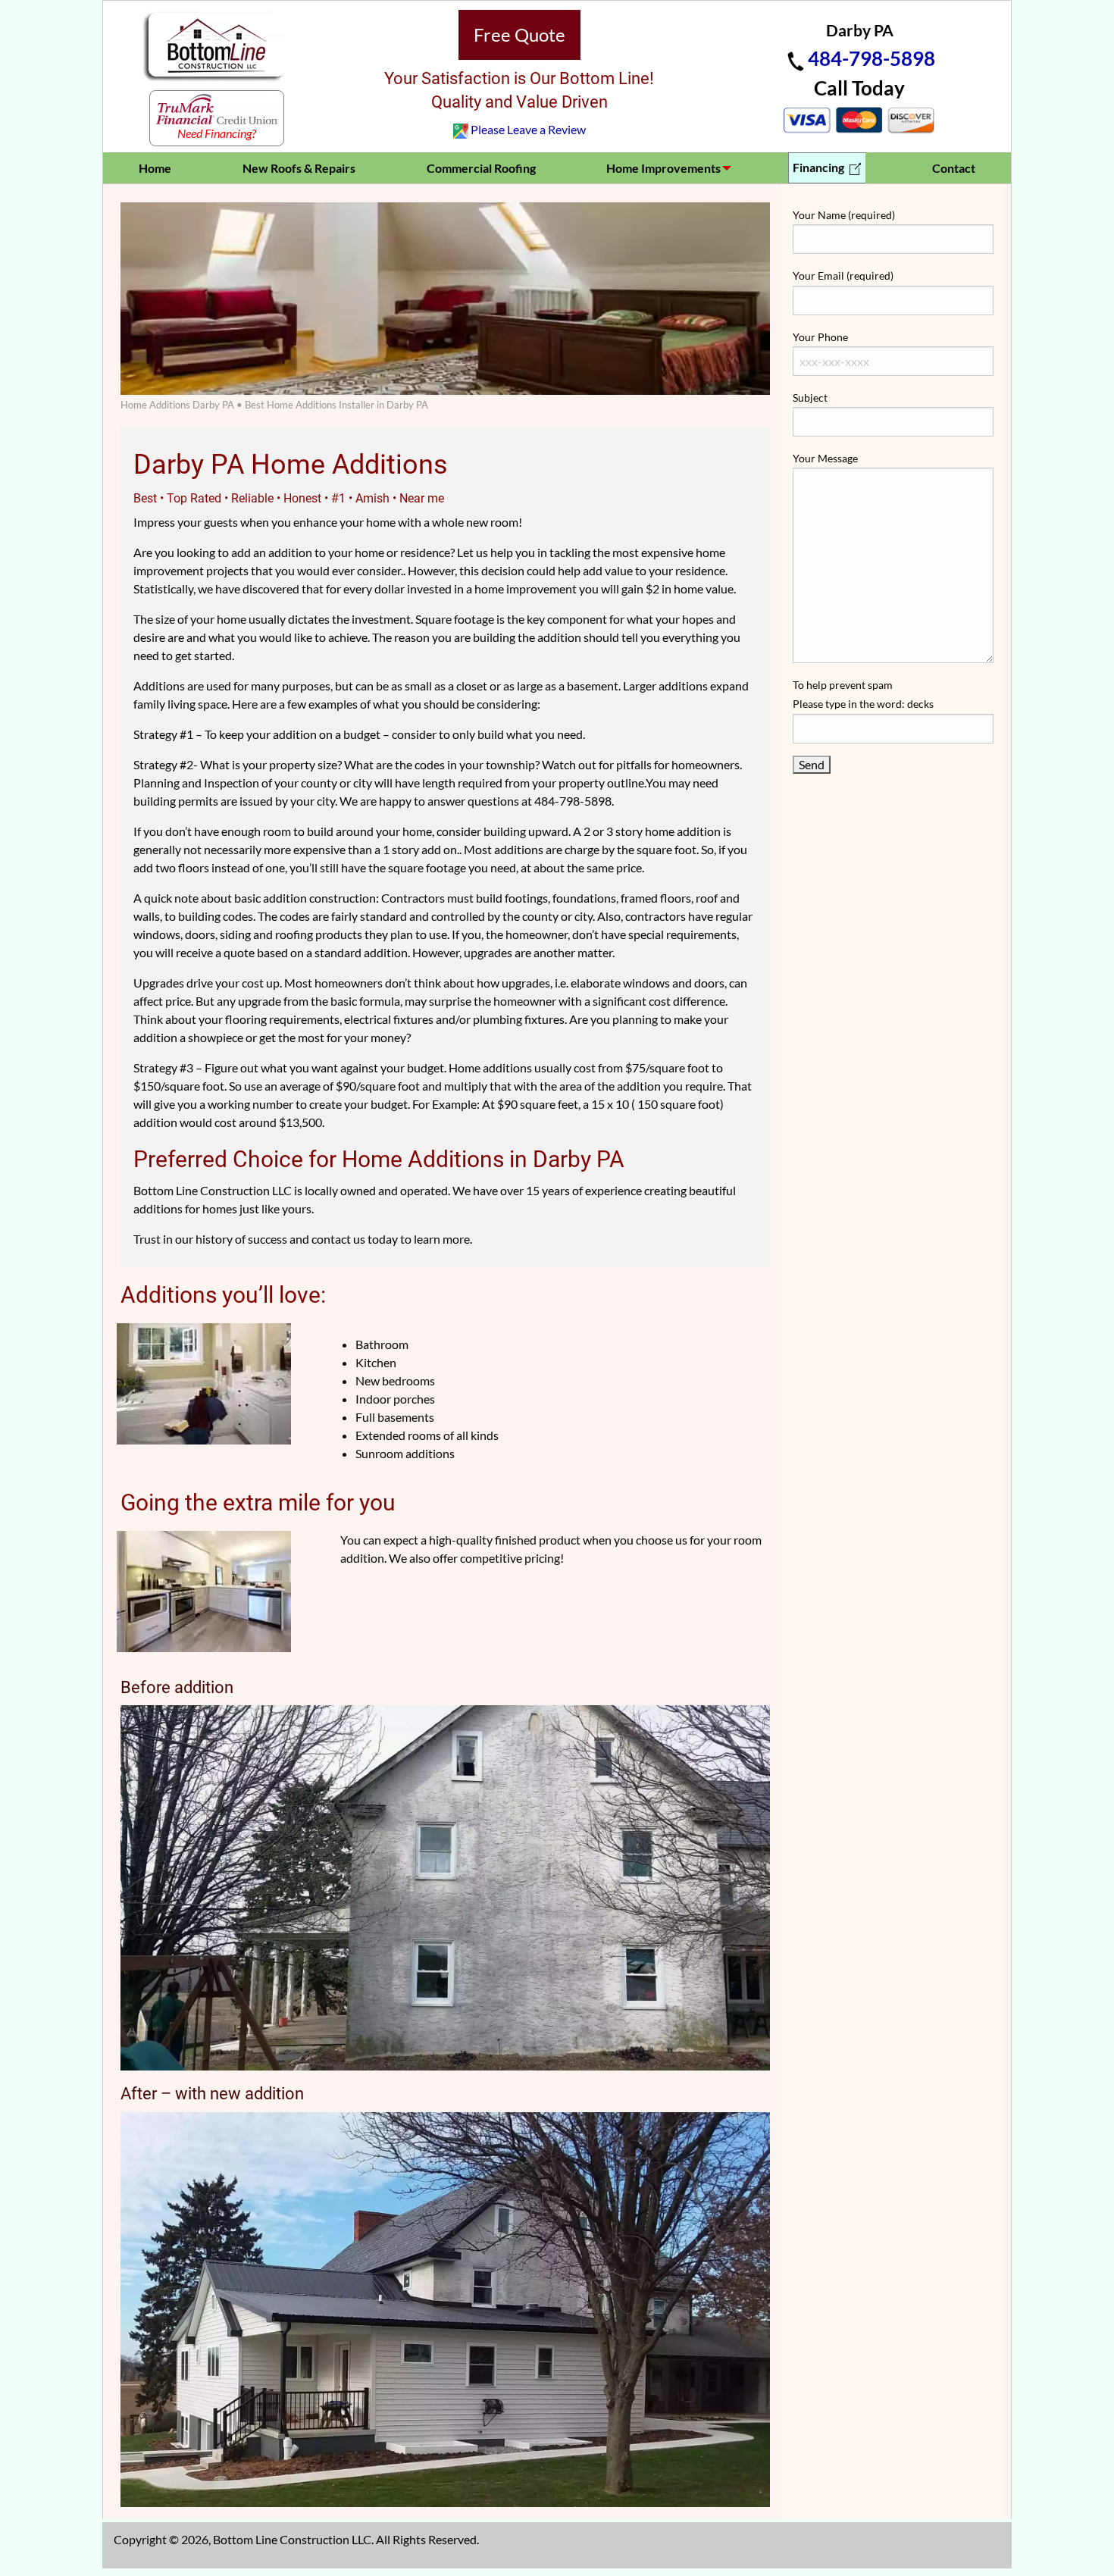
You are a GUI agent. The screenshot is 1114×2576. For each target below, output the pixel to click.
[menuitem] (155, 168)
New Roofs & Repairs (299, 168)
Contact (954, 168)
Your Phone (820, 337)
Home (155, 168)
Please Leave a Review (528, 129)
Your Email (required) (843, 275)
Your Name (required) (844, 215)
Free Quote (519, 34)
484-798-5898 (871, 58)
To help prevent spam (863, 694)
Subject (810, 398)
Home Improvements (663, 168)
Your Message (825, 458)
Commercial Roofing (481, 168)
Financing (820, 167)
